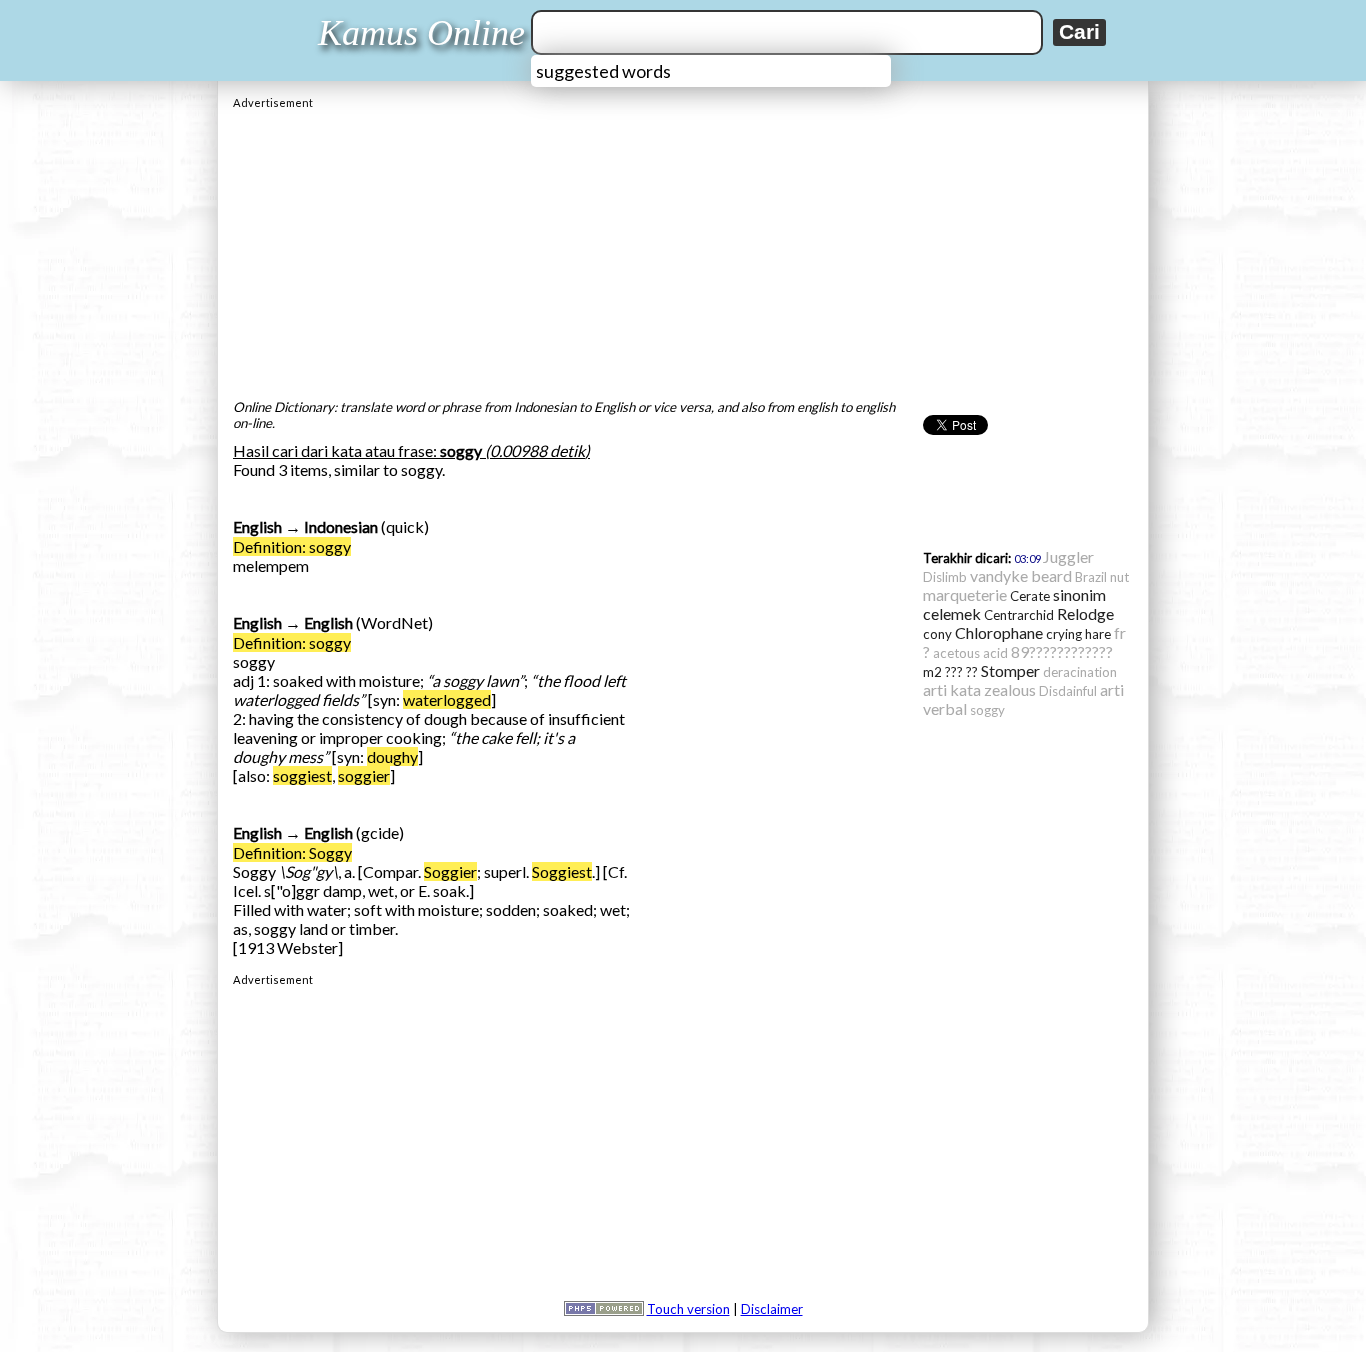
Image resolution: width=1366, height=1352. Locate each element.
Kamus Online (421, 33)
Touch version (688, 1309)
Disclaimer (772, 1309)
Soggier (450, 871)
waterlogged (447, 699)
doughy (392, 756)
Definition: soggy (292, 546)
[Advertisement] (683, 249)
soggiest (302, 775)
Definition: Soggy (292, 852)
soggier (364, 775)
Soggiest (562, 871)
